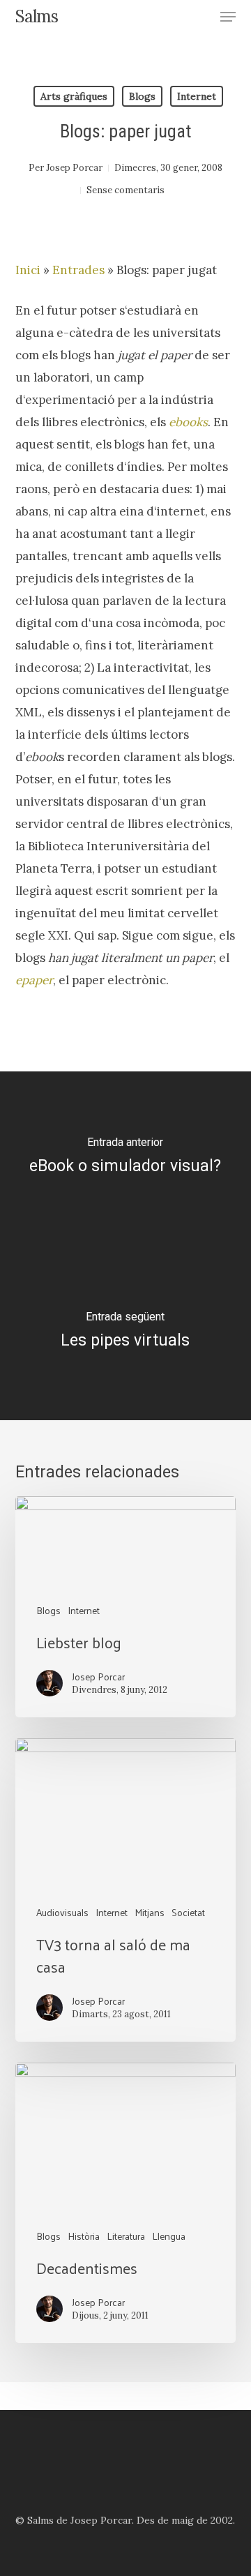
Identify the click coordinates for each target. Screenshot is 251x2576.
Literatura (126, 2236)
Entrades (78, 270)
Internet (197, 96)
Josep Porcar (74, 168)
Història (84, 2236)
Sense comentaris (125, 190)
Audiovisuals (62, 1912)
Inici (28, 270)
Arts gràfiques (74, 96)
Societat (188, 1912)
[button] (228, 17)
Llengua (169, 2236)
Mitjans (150, 1912)
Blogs (142, 96)
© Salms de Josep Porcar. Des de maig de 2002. (125, 2520)
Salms (37, 17)
